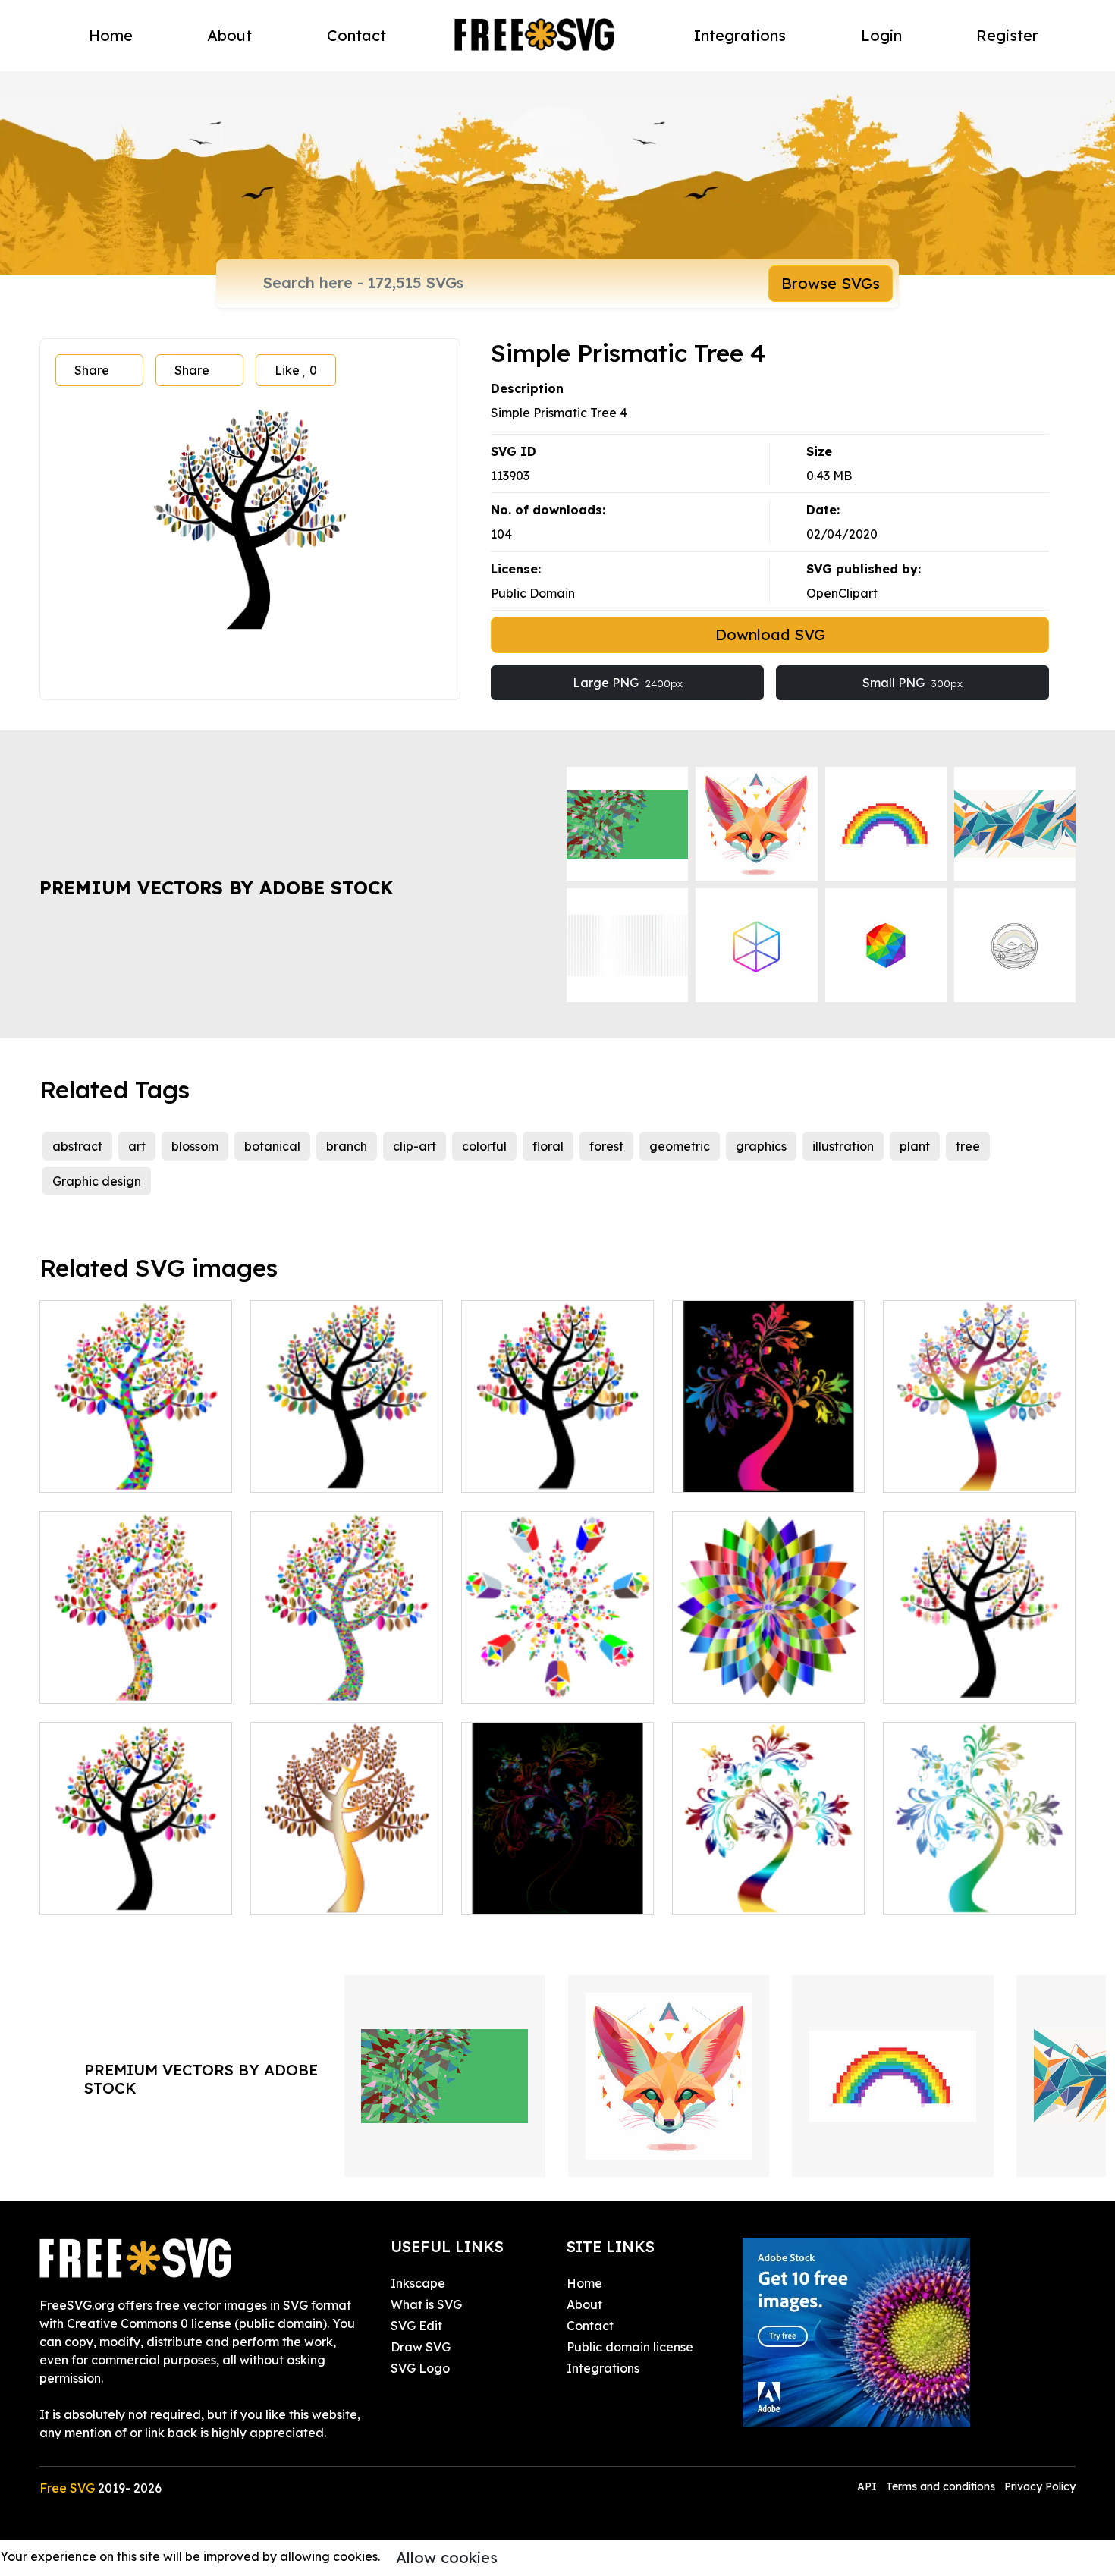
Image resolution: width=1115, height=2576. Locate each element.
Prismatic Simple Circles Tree (557, 1462)
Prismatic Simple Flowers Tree (980, 1673)
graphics (761, 1146)
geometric (680, 1146)
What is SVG (426, 2304)
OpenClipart (842, 593)
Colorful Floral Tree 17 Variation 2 (557, 1884)
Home (111, 35)
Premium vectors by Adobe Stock (216, 887)
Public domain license (630, 2347)
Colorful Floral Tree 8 (751, 1472)
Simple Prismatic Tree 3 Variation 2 (979, 1462)
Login (881, 35)
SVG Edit (416, 2326)
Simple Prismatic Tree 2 (335, 1472)
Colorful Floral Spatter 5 (548, 1682)
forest (606, 1146)
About (229, 35)
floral (548, 1146)
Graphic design (97, 1181)
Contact (356, 35)
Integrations (740, 35)
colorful (484, 1146)
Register (1007, 35)
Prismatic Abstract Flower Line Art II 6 (768, 1673)
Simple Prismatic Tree (119, 1893)
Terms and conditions (941, 2486)
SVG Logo (420, 2368)
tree (968, 1146)
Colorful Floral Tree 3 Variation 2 (769, 1884)
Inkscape (418, 2283)
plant (915, 1146)
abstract (77, 1146)
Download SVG (770, 635)
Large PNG (628, 683)
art (137, 1146)
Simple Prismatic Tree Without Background (347, 1884)
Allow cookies (447, 2557)
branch (347, 1146)
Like (296, 370)
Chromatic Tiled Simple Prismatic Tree (136, 1673)
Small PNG (912, 683)
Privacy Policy (1040, 2486)
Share (92, 370)
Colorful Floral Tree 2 (961, 1893)
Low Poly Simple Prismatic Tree (136, 1462)
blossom (195, 1146)
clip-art (415, 1146)
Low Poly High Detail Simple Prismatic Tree (347, 1673)
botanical (272, 1146)
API (868, 2486)
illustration (843, 1146)
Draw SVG (421, 2347)
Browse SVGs (831, 283)
